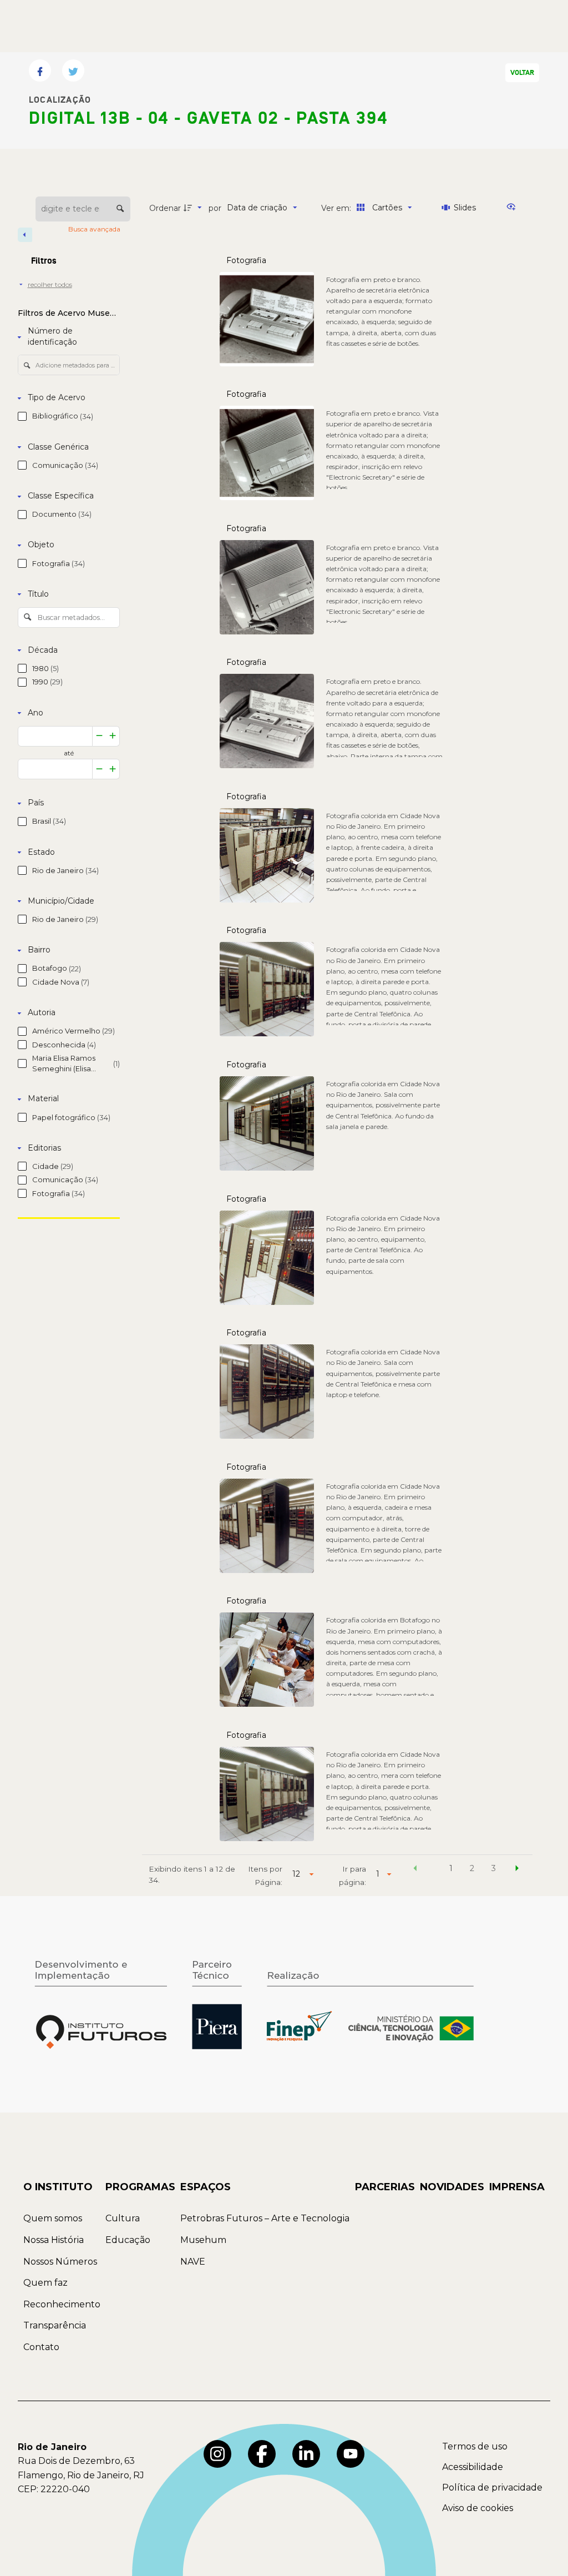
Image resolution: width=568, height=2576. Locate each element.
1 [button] (451, 1868)
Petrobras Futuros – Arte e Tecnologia (265, 2218)
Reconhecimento (62, 2304)
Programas (140, 2187)
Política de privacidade (492, 2487)
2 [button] (472, 1868)
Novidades (452, 2187)
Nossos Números (60, 2262)
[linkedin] (306, 2454)
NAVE (193, 2262)
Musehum (203, 2240)
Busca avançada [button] (95, 229)
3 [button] (494, 1868)
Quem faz (45, 2283)
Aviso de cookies (478, 2508)
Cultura (123, 2218)
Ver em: (337, 208)
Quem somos (53, 2218)
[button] (415, 1870)
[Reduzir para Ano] (99, 736)
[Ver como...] (514, 208)
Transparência (55, 2325)
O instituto (58, 2187)
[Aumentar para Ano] (113, 736)
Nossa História (54, 2240)
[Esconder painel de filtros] (25, 235)
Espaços (206, 2187)
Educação (128, 2240)
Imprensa (517, 2187)
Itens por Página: (265, 1876)
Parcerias (385, 2187)
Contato (41, 2347)
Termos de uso (475, 2446)
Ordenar (165, 208)
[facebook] (262, 2454)
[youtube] (351, 2454)
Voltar (522, 73)
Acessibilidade (473, 2467)
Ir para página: (353, 1876)
